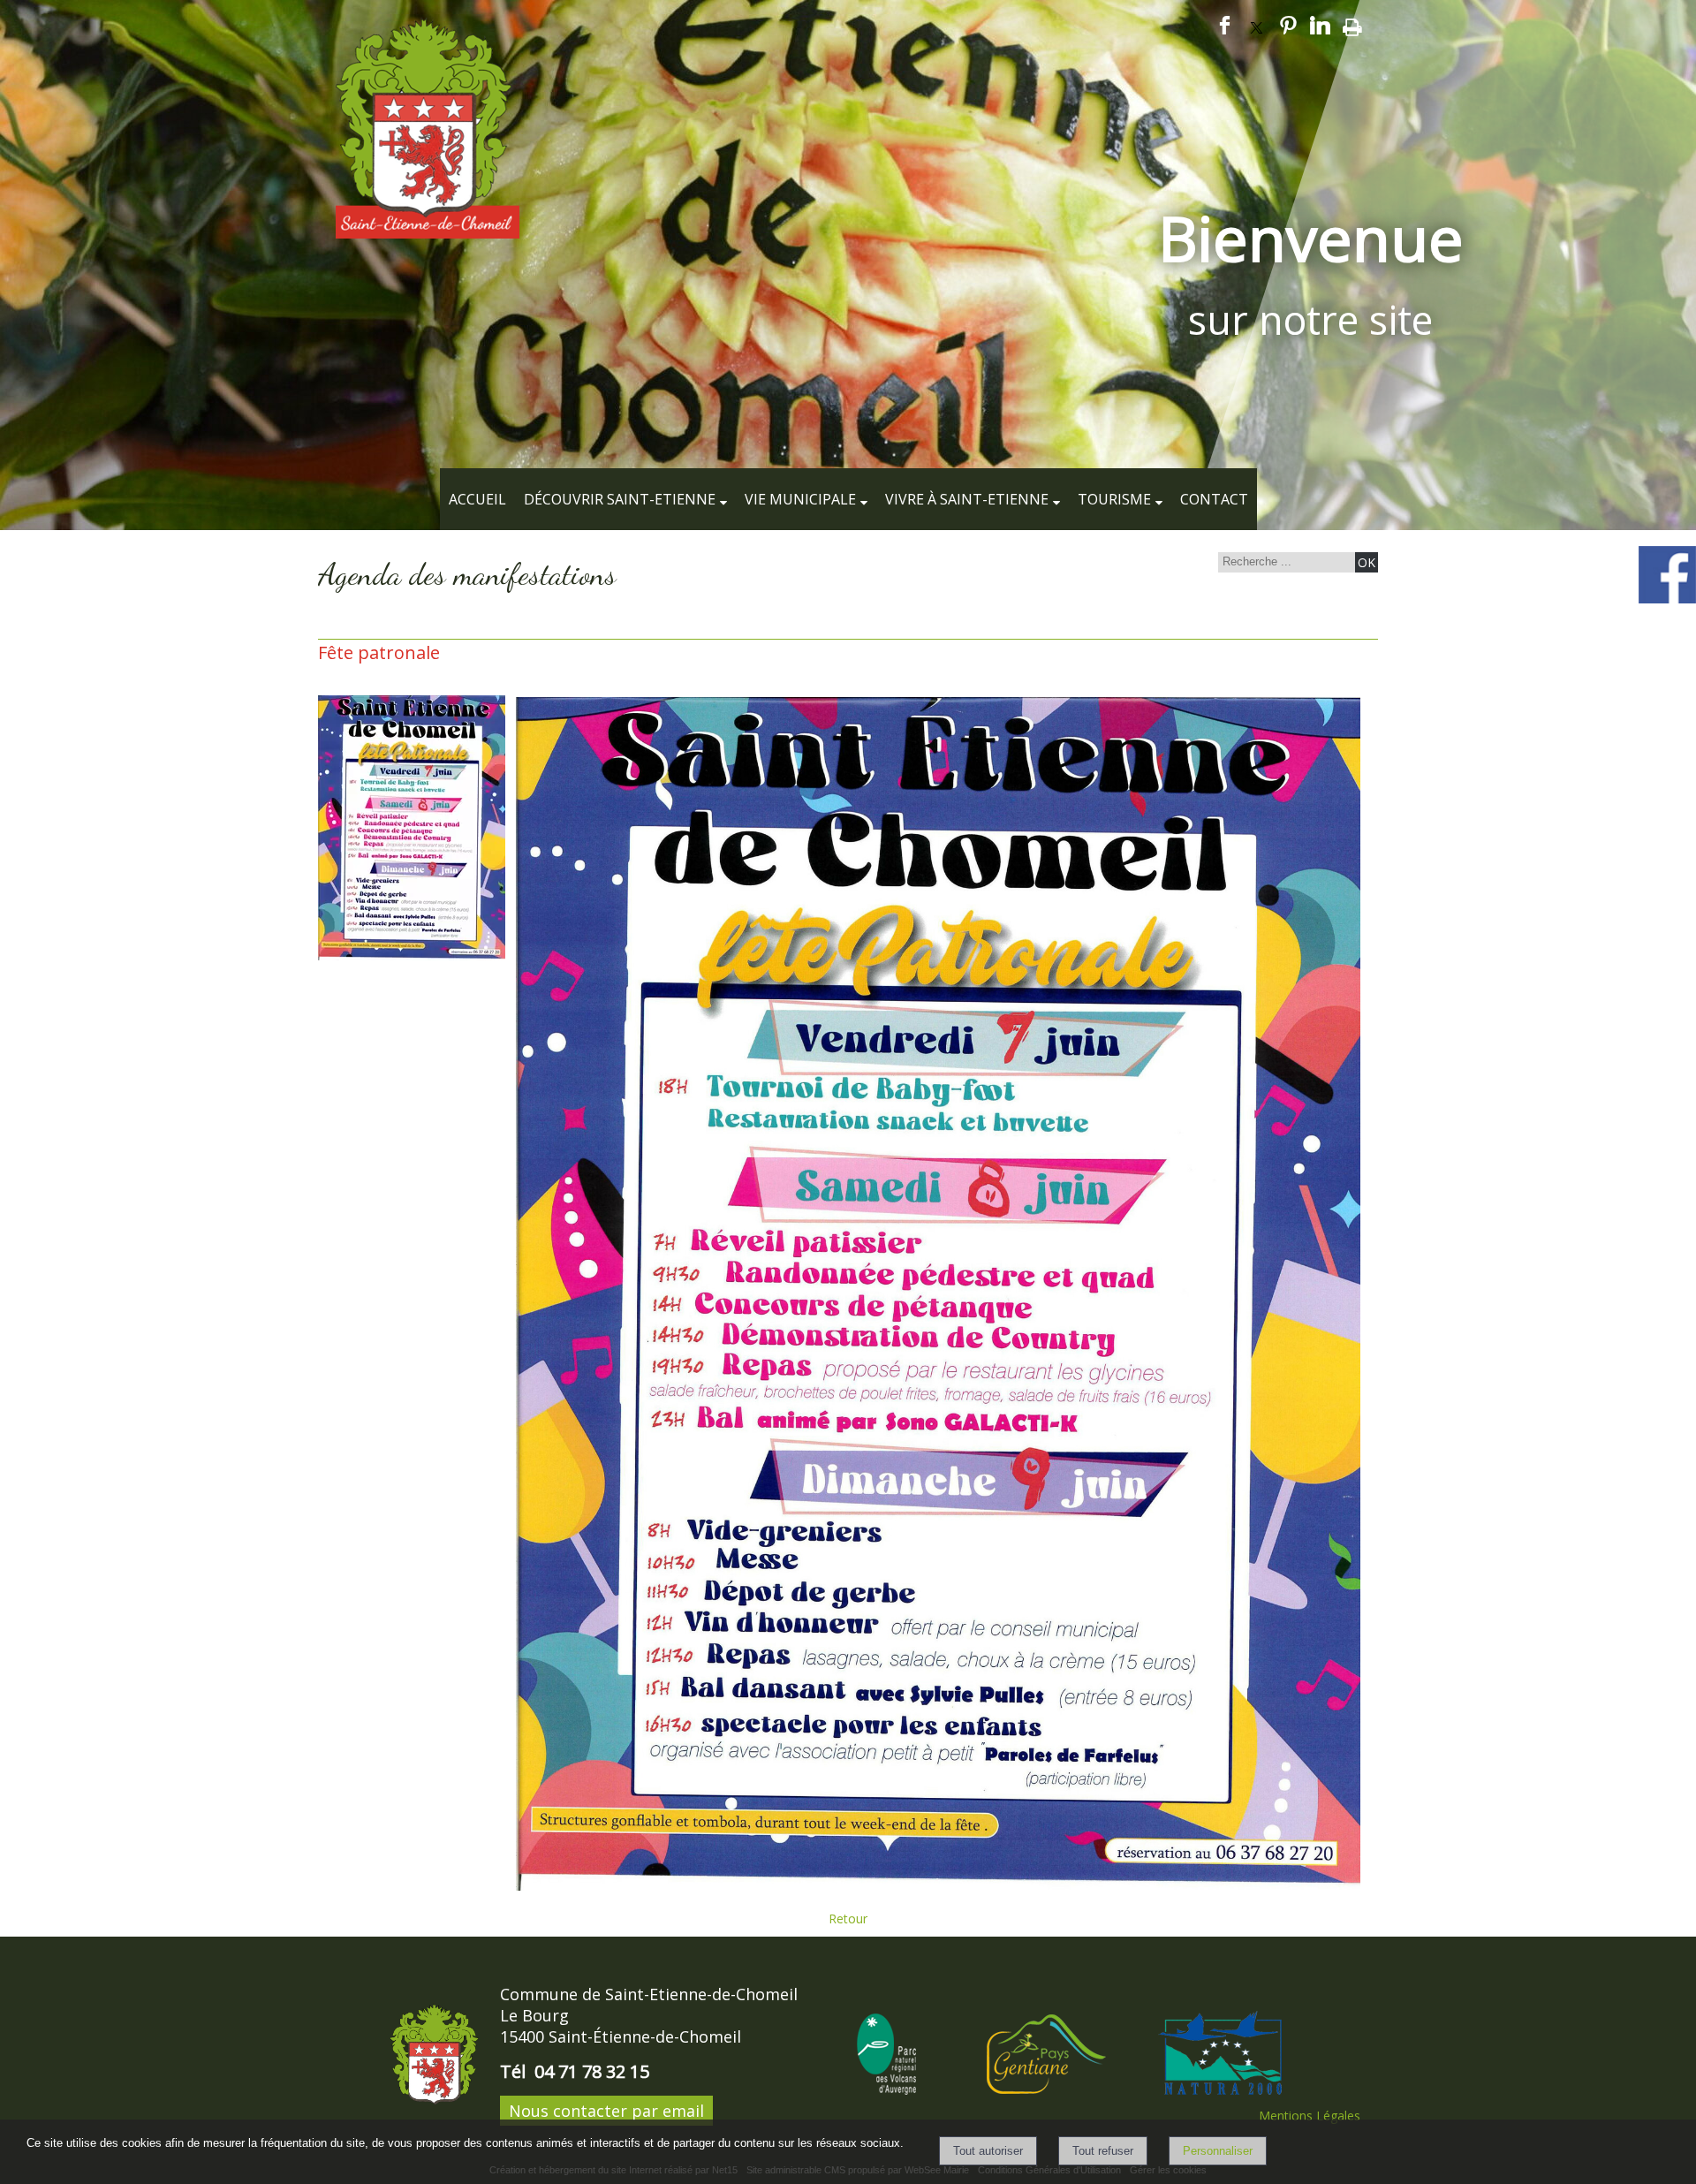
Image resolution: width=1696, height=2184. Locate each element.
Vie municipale (800, 499)
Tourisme (1114, 499)
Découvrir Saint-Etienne (620, 499)
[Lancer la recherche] (1367, 562)
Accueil (477, 499)
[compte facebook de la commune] (1667, 600)
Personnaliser (1218, 2151)
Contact (1214, 499)
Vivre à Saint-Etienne (967, 499)
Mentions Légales (1310, 2116)
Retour (848, 1919)
